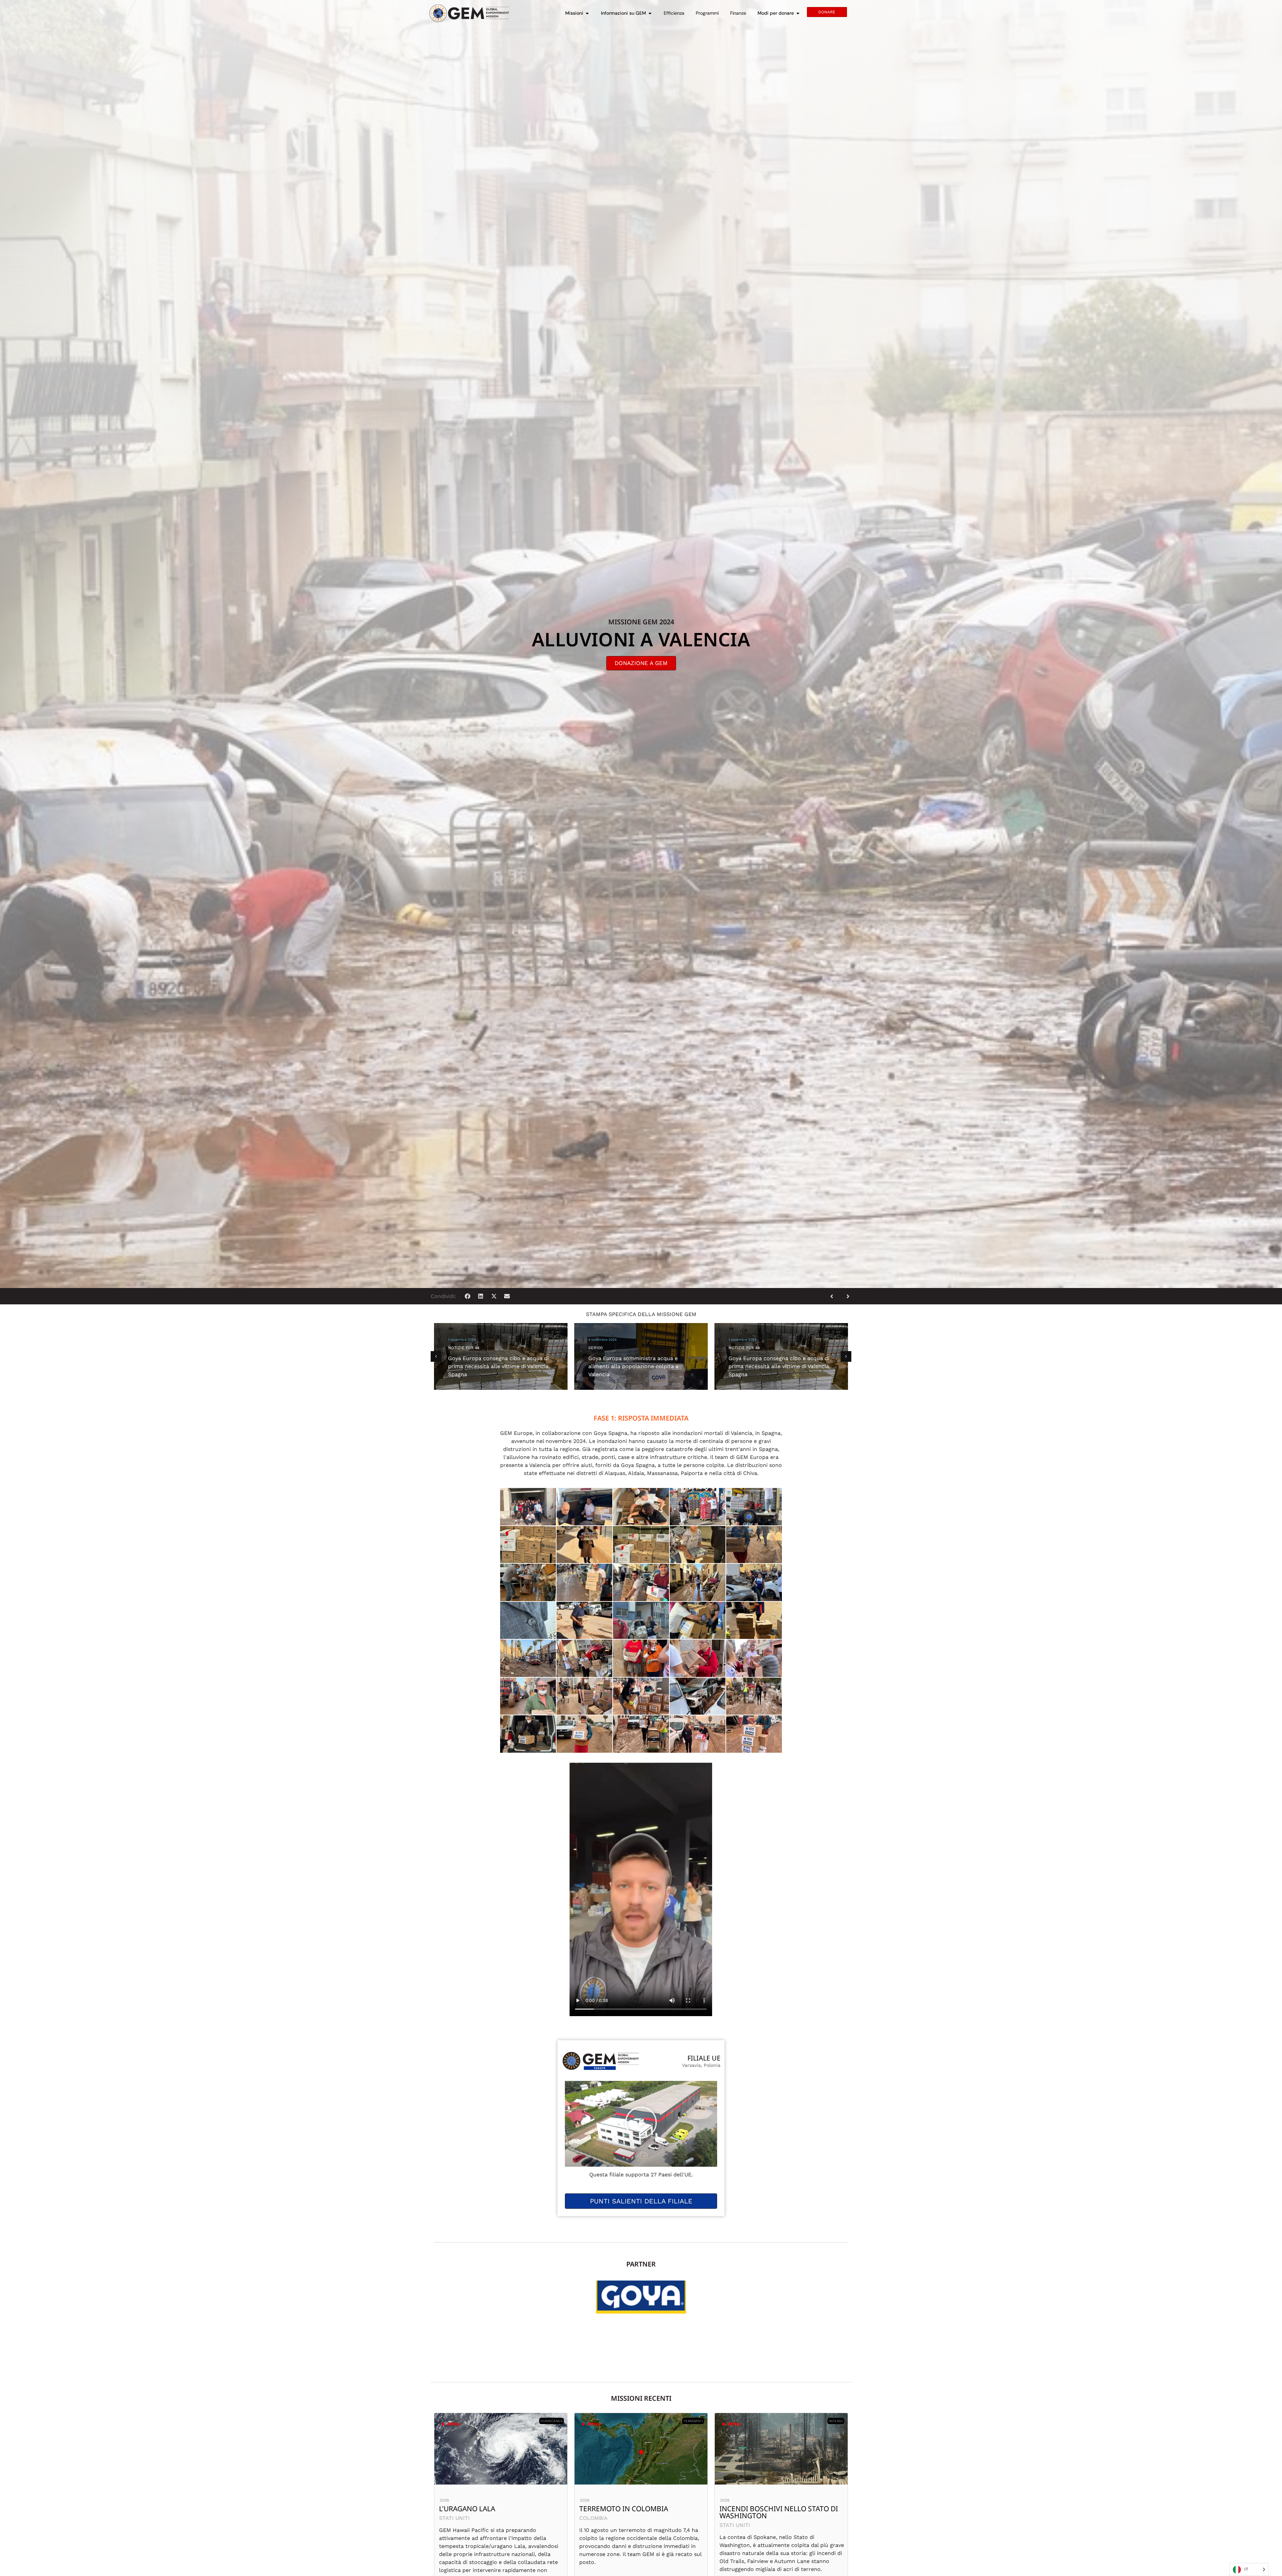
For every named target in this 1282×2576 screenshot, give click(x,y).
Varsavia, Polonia (701, 2065)
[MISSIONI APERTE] (587, 13)
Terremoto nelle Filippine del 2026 (635, 2512)
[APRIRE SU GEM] (650, 13)
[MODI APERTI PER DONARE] (798, 13)
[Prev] (834, 1296)
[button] (468, 1296)
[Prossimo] (846, 1296)
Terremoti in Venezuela (483, 2509)
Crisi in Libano (746, 2509)
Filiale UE (704, 2058)
